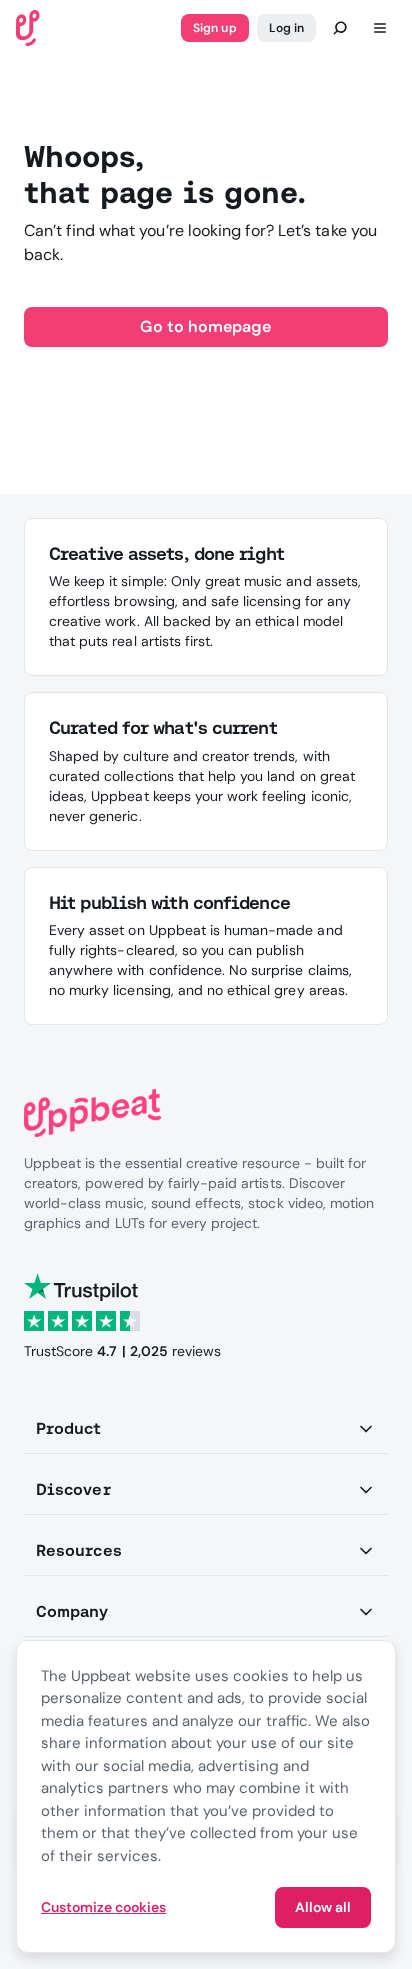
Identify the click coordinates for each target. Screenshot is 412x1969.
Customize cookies (103, 1907)
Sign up (214, 28)
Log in (286, 28)
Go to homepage (205, 326)
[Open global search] (340, 28)
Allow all (323, 1907)
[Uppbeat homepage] (28, 26)
